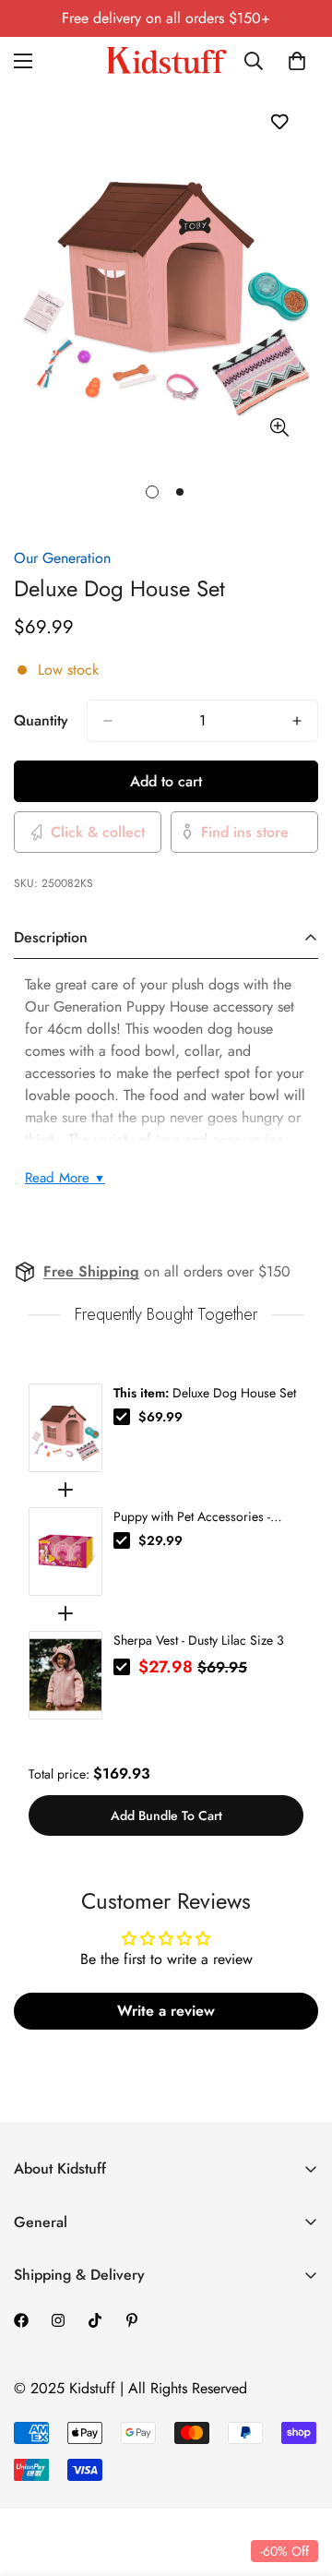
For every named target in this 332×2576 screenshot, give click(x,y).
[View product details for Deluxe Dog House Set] (65, 1428)
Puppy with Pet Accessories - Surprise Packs (192, 1516)
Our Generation (62, 558)
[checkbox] (122, 1417)
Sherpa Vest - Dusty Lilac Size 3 (199, 1640)
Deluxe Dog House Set (205, 1393)
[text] (166, 1315)
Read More (65, 1178)
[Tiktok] (95, 2320)
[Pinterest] (132, 2320)
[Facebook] (21, 2320)
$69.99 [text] (160, 1417)
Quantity (41, 720)
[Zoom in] (279, 428)
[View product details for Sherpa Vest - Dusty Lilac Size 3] (65, 1675)
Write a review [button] (166, 2011)
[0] (297, 61)
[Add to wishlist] (279, 121)
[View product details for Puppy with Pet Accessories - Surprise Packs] (65, 1552)
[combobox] (260, 61)
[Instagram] (58, 2320)
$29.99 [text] (160, 1540)
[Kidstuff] (166, 60)
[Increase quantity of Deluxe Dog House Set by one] (297, 721)
